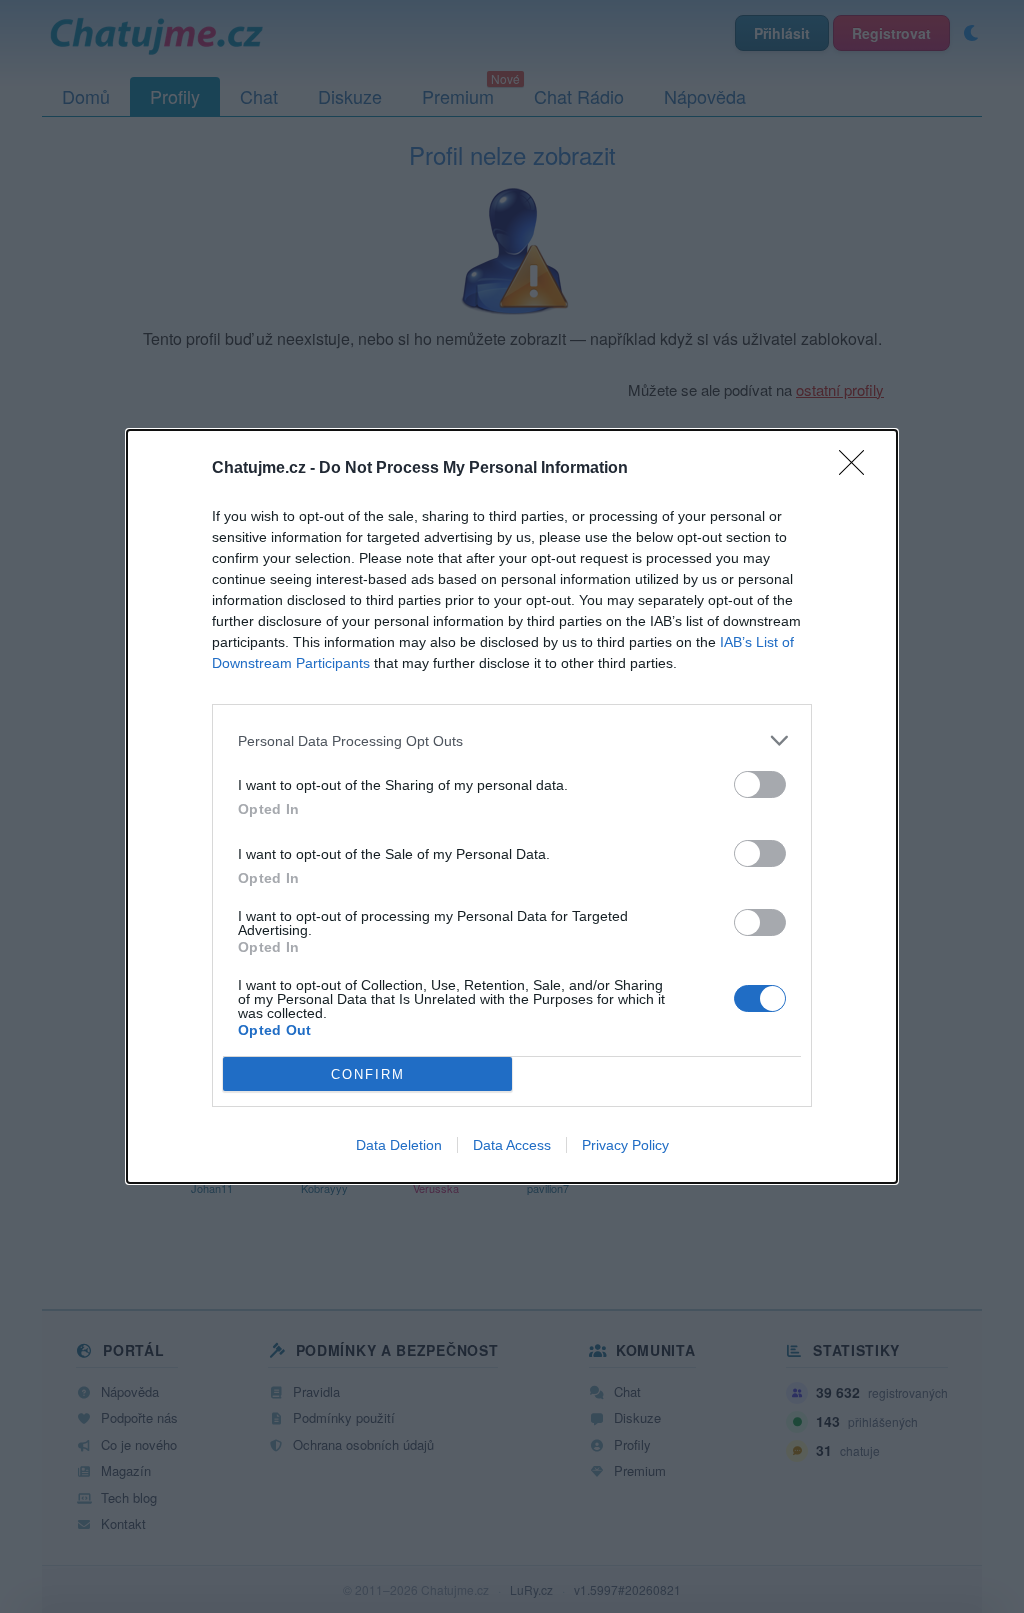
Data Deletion (399, 1145)
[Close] (858, 469)
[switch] (760, 784)
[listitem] (512, 740)
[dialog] (512, 806)
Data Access (512, 1145)
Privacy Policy (625, 1145)
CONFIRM (368, 1074)
